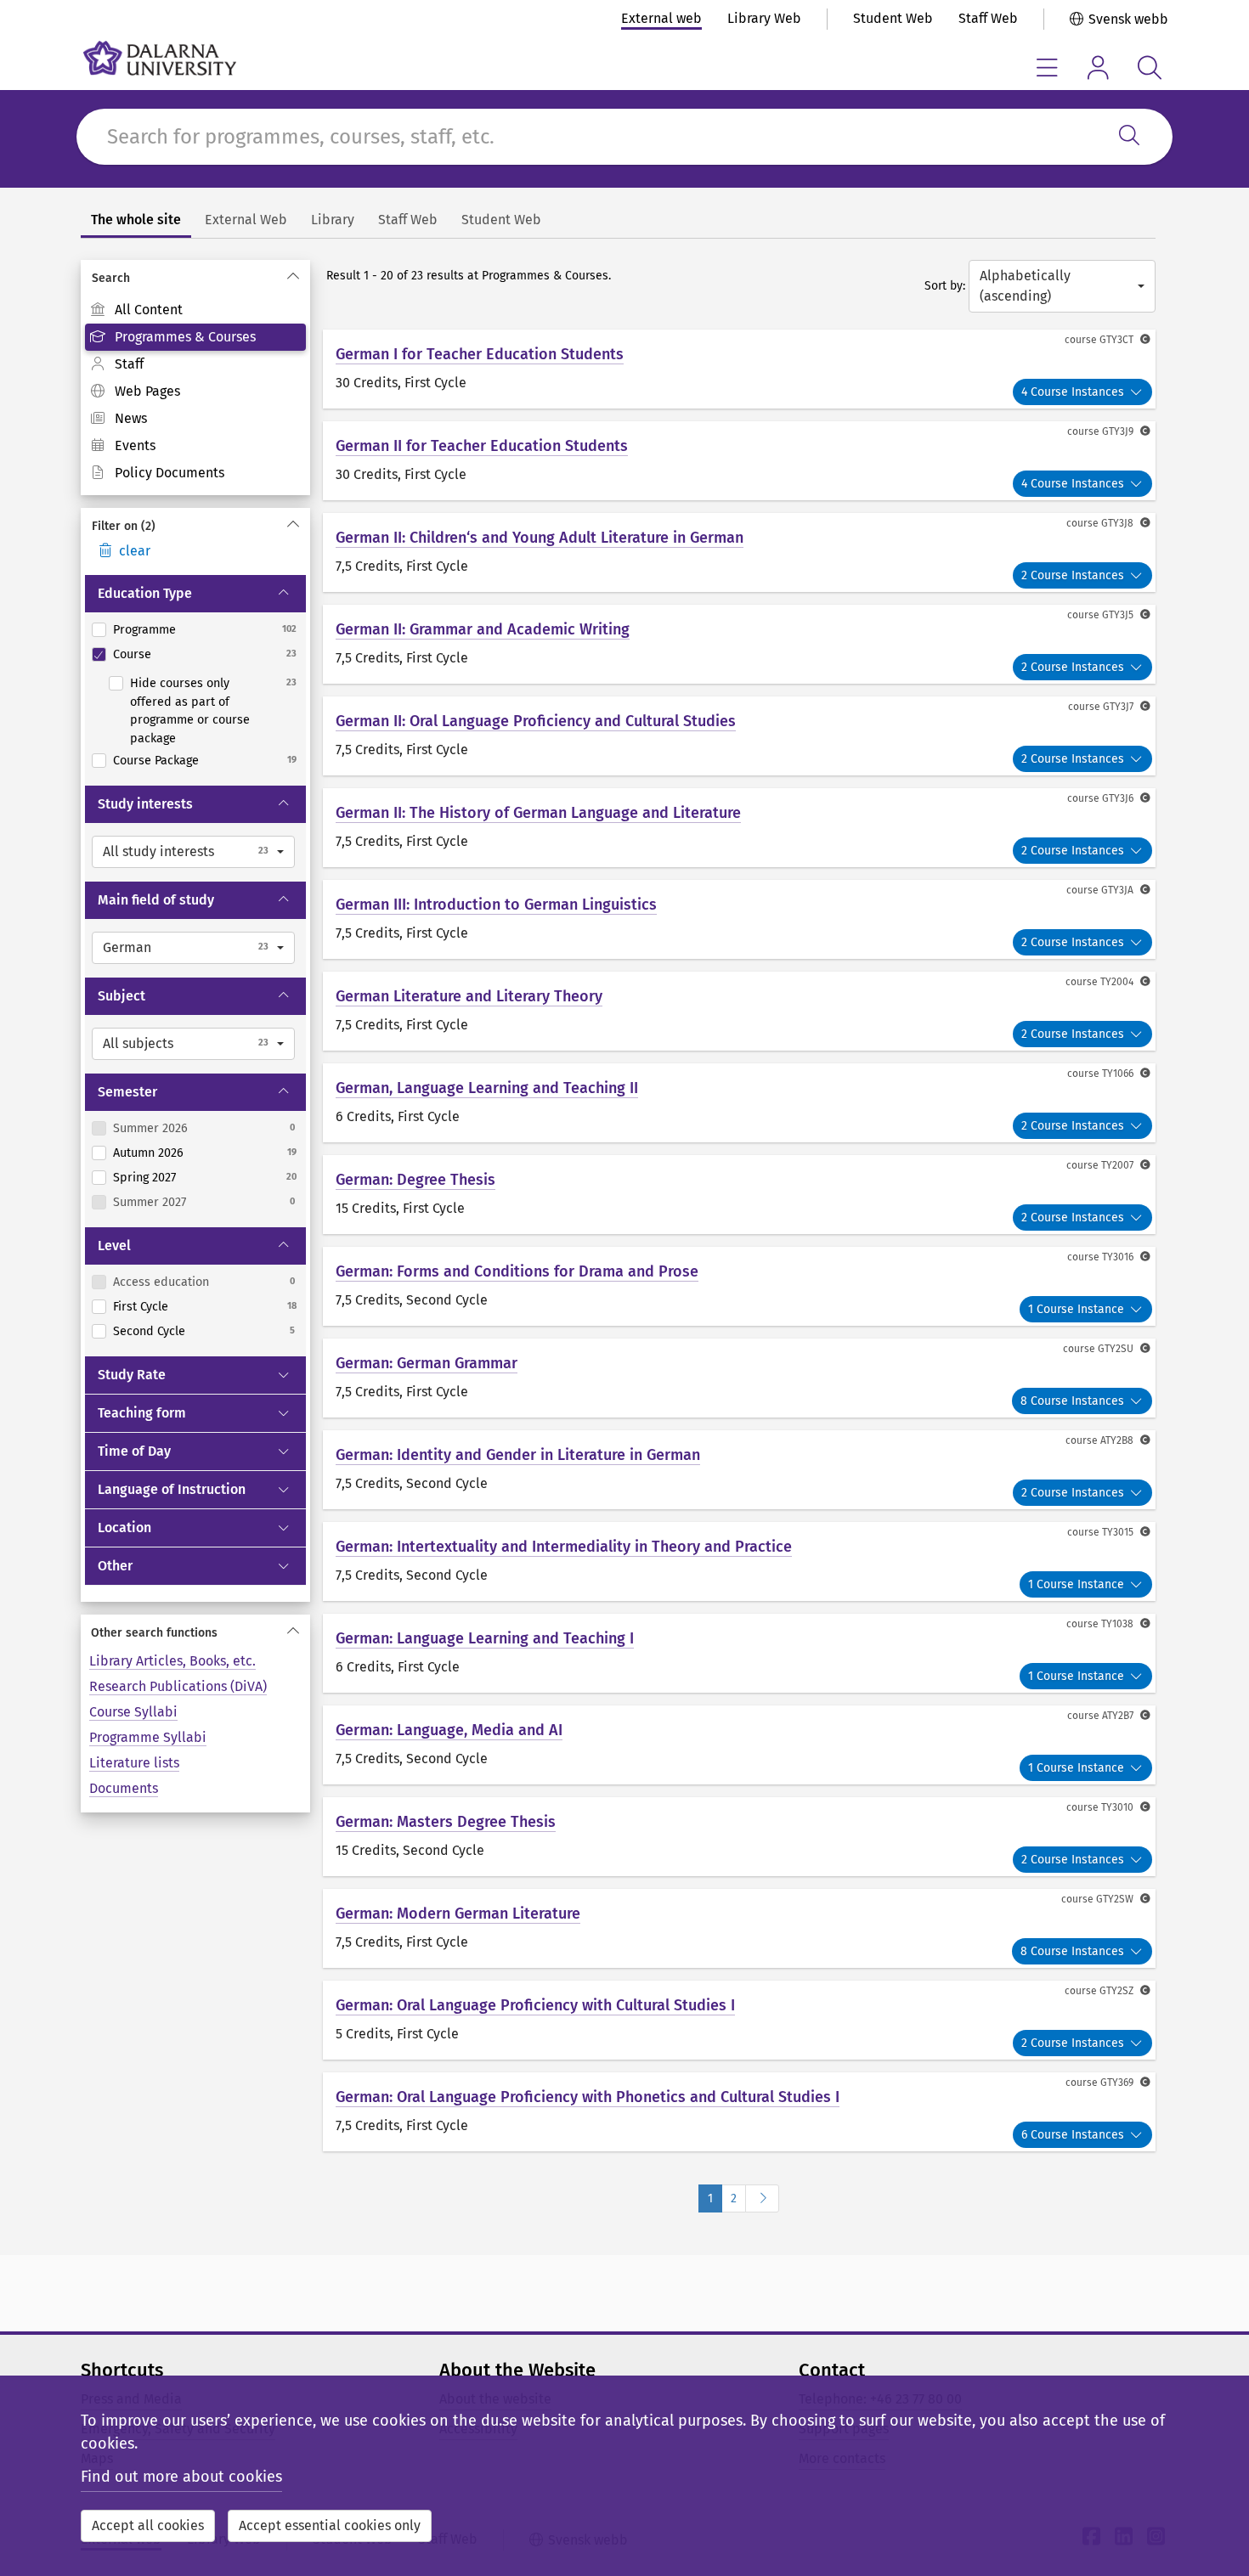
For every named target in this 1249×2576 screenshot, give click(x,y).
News (131, 418)
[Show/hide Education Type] (291, 594)
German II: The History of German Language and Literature (538, 813)
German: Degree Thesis (415, 1180)
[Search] (1129, 137)
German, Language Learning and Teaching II (487, 1088)
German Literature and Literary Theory (469, 996)
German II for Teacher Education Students (482, 446)
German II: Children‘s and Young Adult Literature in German (540, 538)
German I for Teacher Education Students (480, 354)
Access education (161, 1282)
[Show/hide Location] (291, 1528)
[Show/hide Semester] (291, 1092)
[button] (193, 852)
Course (132, 654)
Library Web (764, 18)
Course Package (156, 761)
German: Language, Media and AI (449, 1730)
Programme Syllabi (148, 1737)
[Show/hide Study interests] (291, 804)
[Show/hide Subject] (291, 996)
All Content (149, 310)
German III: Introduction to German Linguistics (496, 905)
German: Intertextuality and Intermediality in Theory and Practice (564, 1547)
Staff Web (988, 18)
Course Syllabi (133, 1712)
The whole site (136, 220)
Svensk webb (1128, 19)
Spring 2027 (144, 1178)
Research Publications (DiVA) (178, 1686)
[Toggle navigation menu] (1047, 68)
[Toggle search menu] (1149, 68)
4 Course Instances (1073, 392)
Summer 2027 (150, 1202)
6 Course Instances (1073, 2135)
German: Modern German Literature (458, 1914)
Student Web (893, 18)
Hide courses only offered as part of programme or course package (190, 711)
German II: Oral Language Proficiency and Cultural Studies (536, 721)
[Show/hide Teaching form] (291, 1413)
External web (661, 18)
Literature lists (134, 1763)
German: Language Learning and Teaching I (485, 1638)
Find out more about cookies (181, 2477)
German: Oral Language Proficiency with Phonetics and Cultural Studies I (588, 2097)
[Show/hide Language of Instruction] (291, 1490)
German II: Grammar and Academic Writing (483, 629)
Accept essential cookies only (330, 2525)
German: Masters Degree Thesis (446, 1822)
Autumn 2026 (148, 1153)
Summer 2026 (150, 1128)
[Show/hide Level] (291, 1246)
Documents (124, 1788)
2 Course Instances (1073, 575)
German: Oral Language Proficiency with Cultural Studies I (535, 2005)
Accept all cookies (148, 2525)
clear (135, 551)
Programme (144, 630)
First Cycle (141, 1307)
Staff (129, 364)
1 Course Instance (1076, 1309)
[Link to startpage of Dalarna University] (160, 58)
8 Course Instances (1072, 1401)
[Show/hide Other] (291, 1566)
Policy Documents (170, 473)
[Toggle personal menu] (1098, 68)
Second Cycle (149, 1331)
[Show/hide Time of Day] (291, 1451)
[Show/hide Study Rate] (291, 1375)
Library (333, 220)
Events (135, 445)
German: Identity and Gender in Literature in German (518, 1455)
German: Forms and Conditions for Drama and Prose (517, 1271)
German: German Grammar (427, 1363)
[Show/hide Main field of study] (291, 900)
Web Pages (147, 391)
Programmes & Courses (185, 337)
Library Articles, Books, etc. (172, 1661)
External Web (246, 220)
